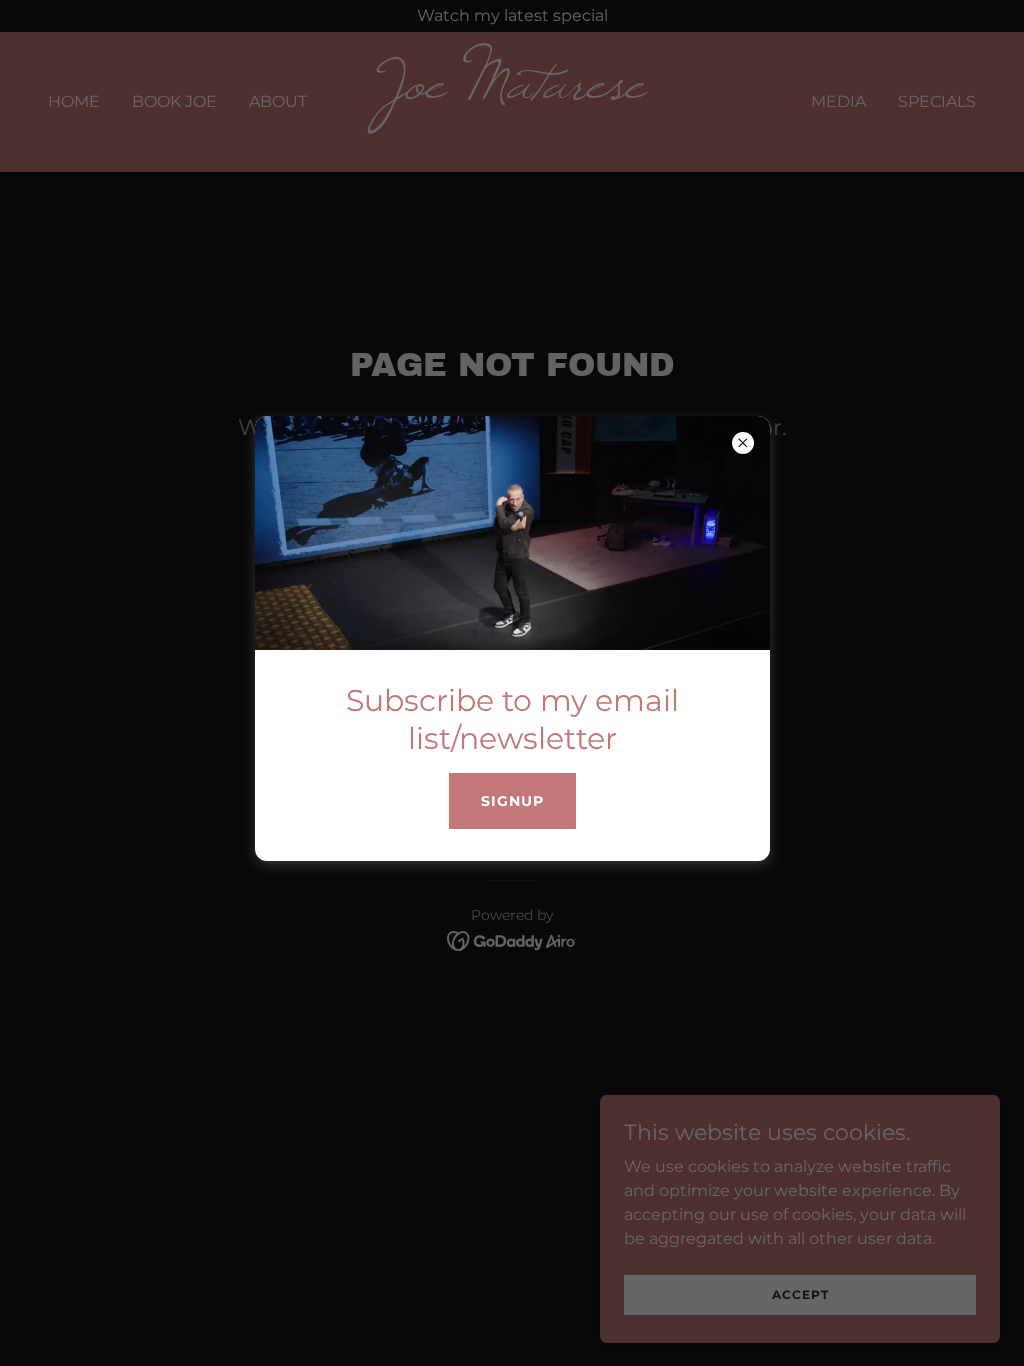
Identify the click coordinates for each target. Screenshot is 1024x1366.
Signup (512, 801)
